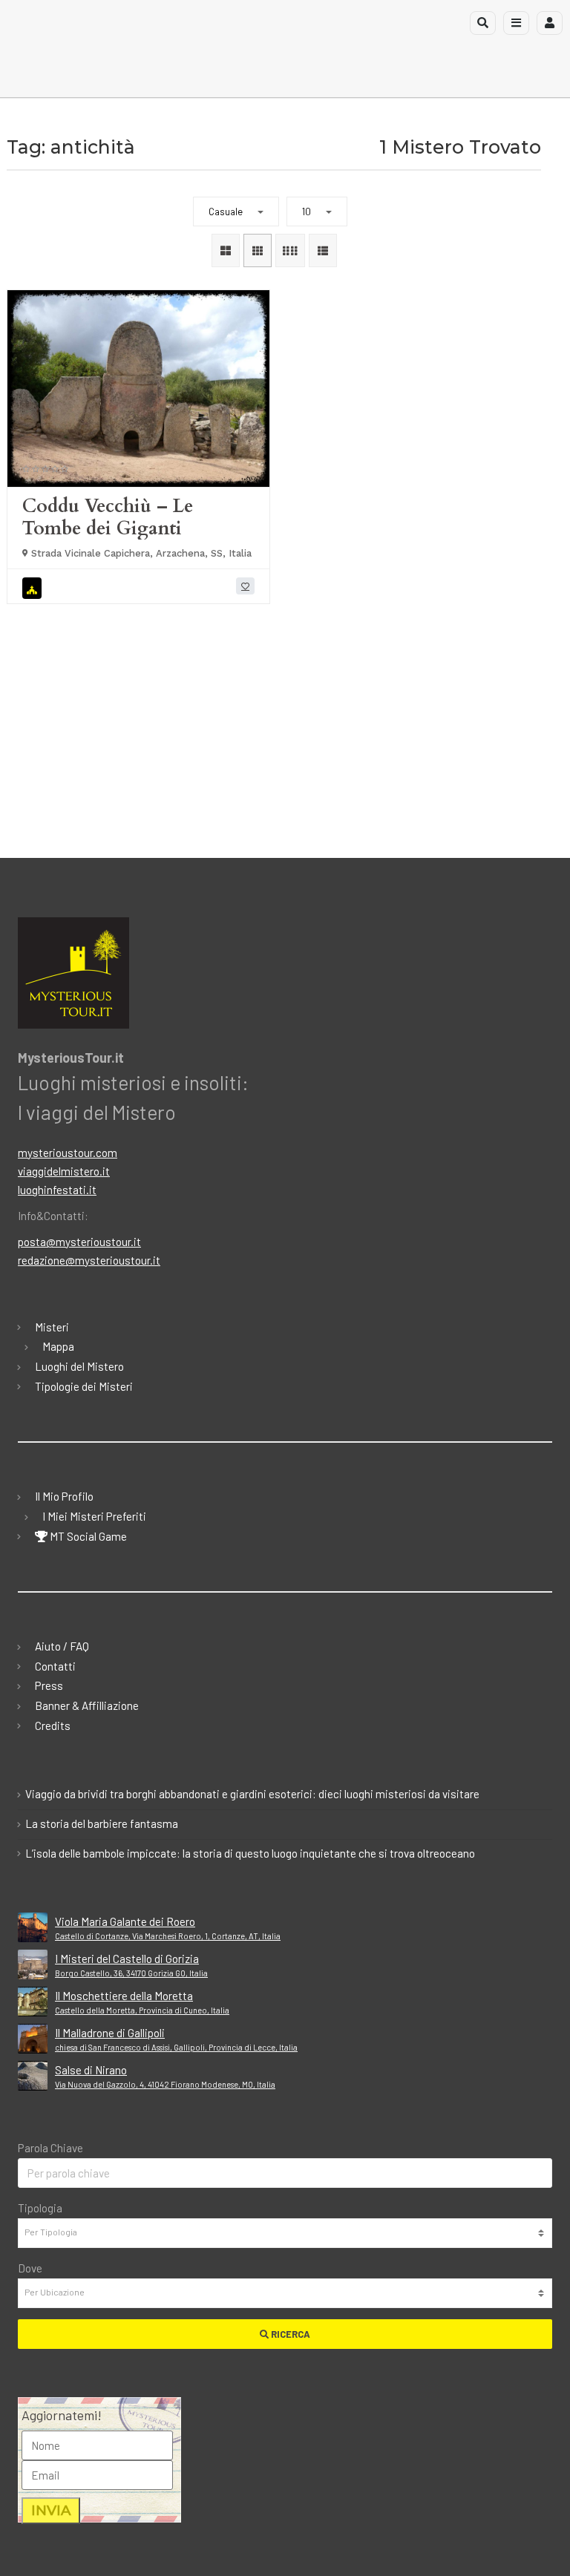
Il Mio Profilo (64, 1496)
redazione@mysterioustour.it (89, 1260)
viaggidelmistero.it (64, 1171)
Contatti (55, 1666)
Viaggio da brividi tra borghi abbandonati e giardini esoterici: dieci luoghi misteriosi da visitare (252, 1794)
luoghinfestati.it (57, 1190)
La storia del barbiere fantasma (102, 1823)
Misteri (52, 1327)
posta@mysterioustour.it (79, 1242)
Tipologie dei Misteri (84, 1386)
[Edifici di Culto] (34, 588)
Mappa (58, 1346)
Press (49, 1685)
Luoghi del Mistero (79, 1366)
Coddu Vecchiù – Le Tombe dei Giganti (108, 517)
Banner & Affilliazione (87, 1705)
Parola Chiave (50, 2148)
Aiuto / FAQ (62, 1646)
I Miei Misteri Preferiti (94, 1516)
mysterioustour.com (68, 1153)
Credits (53, 1725)
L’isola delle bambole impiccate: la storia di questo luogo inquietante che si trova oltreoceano (250, 1853)
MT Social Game (87, 1536)
